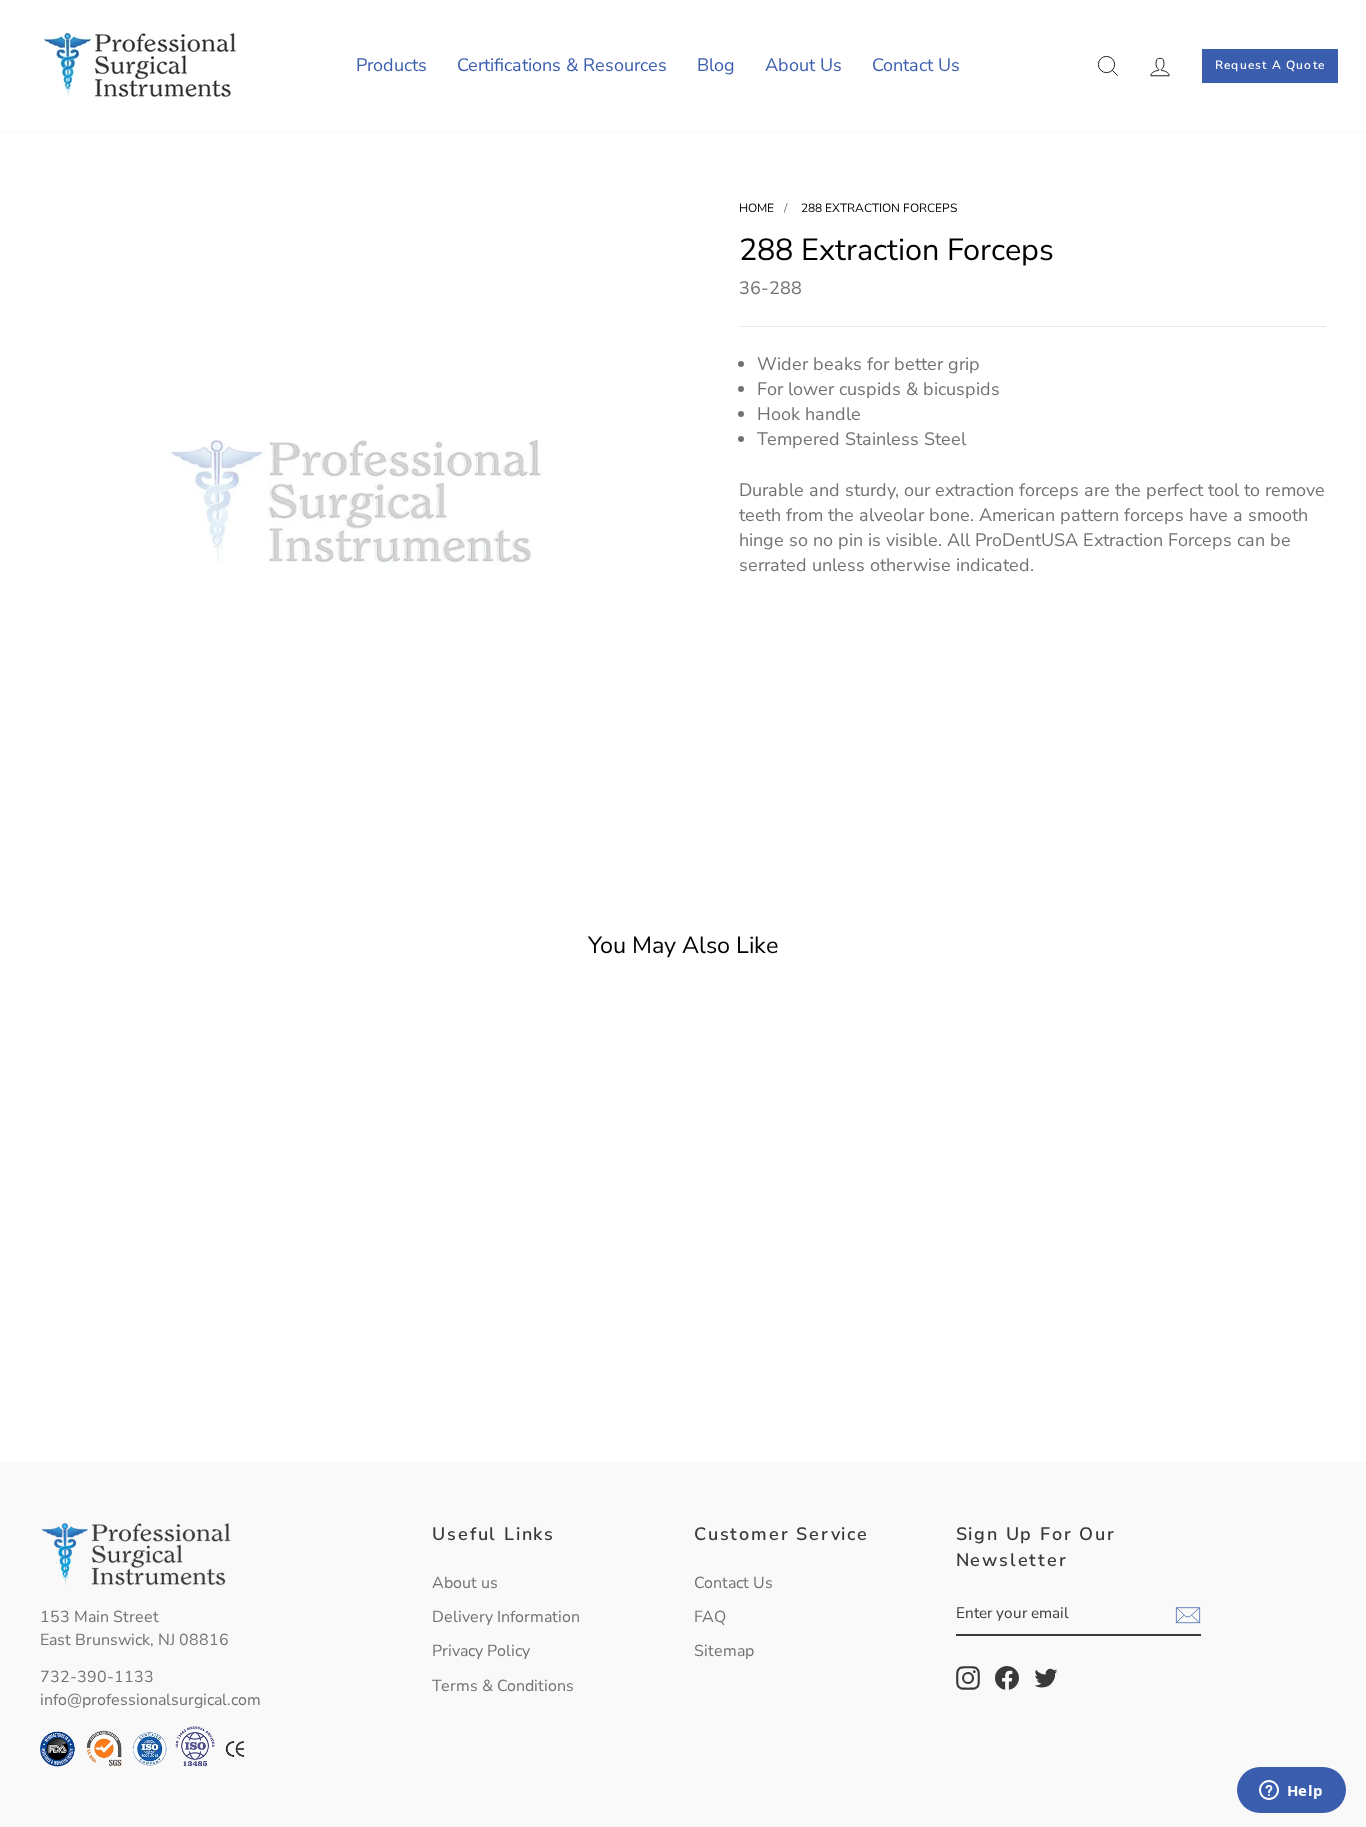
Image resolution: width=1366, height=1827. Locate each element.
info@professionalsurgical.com (150, 1700)
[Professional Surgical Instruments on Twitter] (1046, 1678)
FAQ (710, 1617)
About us (465, 1583)
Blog (716, 65)
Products (391, 65)
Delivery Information (506, 1617)
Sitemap (724, 1651)
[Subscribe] (1188, 1615)
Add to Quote (192, 1399)
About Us (803, 65)
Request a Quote (1270, 65)
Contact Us (916, 65)
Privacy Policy (481, 1651)
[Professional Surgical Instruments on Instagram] (968, 1678)
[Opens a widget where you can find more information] (1291, 1792)
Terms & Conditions (503, 1686)
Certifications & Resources (562, 65)
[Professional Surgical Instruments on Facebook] (1007, 1678)
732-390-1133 (97, 1677)
